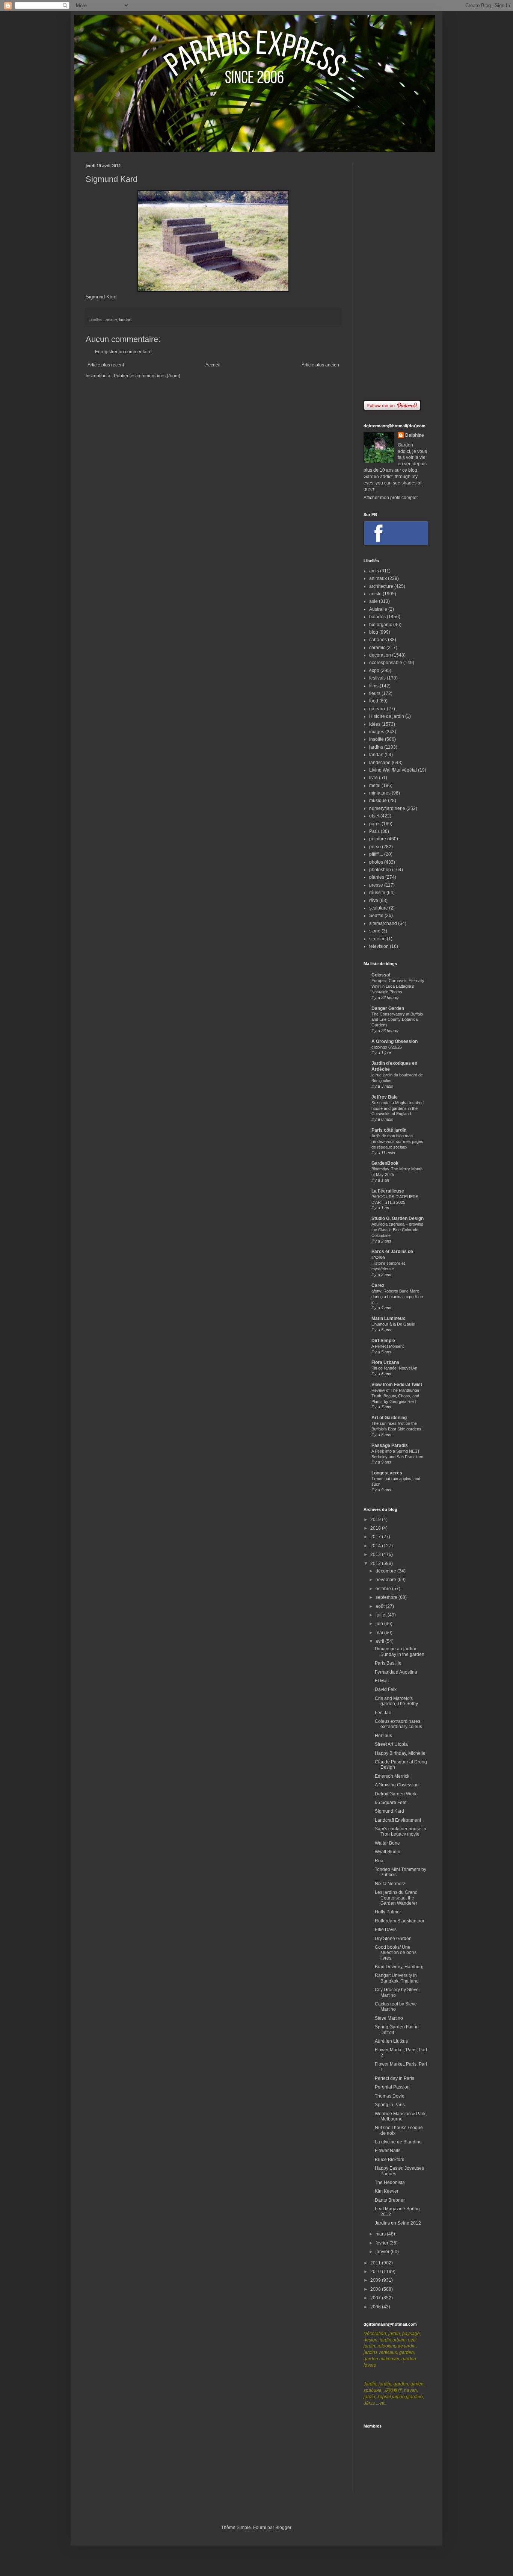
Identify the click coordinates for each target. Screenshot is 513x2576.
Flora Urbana (385, 1362)
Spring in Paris (390, 2105)
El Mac (382, 1681)
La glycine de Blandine (398, 2142)
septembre (387, 1597)
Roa (379, 1861)
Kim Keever (387, 2191)
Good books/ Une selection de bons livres (396, 1953)
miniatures (380, 793)
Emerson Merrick (392, 1776)
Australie (378, 609)
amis (374, 571)
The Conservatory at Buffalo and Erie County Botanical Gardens (397, 1020)
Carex (378, 1285)
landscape (380, 763)
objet (374, 816)
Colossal (381, 975)
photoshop (380, 870)
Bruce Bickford (390, 2160)
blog (374, 632)
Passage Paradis (390, 1445)
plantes (377, 877)
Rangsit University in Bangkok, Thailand (397, 1978)
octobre (384, 1589)
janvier (383, 2252)
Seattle (376, 916)
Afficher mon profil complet (391, 498)
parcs (375, 824)
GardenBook (385, 1163)
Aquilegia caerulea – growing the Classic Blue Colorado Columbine (397, 1230)
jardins (376, 747)
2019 (376, 1520)
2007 (376, 2298)
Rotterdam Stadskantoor (400, 1921)
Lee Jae (383, 1713)
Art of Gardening (389, 1418)
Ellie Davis (386, 1930)
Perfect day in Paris (395, 2078)
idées (375, 724)
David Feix (386, 1689)
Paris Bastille (388, 1663)
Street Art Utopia (391, 1744)
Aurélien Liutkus (391, 2041)
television (379, 946)
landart (125, 319)
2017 (376, 1537)
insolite (376, 739)
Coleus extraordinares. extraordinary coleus (398, 1724)
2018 (376, 1528)
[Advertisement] (395, 276)
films (374, 686)
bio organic (381, 625)
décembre (386, 1571)
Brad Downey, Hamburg (399, 1967)
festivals (377, 678)
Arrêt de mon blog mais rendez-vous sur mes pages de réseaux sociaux (397, 1141)
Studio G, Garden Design (398, 1218)
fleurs (375, 693)
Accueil (213, 365)
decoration (380, 655)
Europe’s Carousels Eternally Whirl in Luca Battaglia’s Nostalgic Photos (398, 986)
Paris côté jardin (389, 1130)
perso (375, 847)
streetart (377, 939)
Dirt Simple (383, 1341)
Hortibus (383, 1736)
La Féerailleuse (388, 1191)
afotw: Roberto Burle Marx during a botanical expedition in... (397, 1297)
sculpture (379, 908)
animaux (378, 578)
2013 (376, 1554)
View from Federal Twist (397, 1385)
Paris (374, 831)
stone (375, 931)
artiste (111, 319)
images (377, 732)
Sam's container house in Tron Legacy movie (401, 1831)
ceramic (377, 648)
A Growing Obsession (395, 1041)
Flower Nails (388, 2151)
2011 (376, 2263)
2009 (376, 2280)
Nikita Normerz (390, 1884)
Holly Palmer (388, 1912)
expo (374, 670)
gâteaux (377, 709)
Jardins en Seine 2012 (398, 2223)
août (381, 1606)
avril (380, 1641)
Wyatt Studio (388, 1852)
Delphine (415, 435)
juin (380, 1624)
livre (373, 778)
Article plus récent (106, 365)
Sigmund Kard (101, 297)
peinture (378, 839)
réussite (377, 893)
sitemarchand (383, 923)
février (382, 2243)
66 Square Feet (391, 1803)
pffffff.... (376, 854)
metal (375, 786)
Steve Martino (389, 2018)
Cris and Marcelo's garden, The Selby (396, 1701)
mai (380, 1633)
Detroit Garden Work (396, 1794)
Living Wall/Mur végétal (393, 770)
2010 (376, 2272)
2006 (376, 2307)
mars (381, 2234)
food (374, 701)
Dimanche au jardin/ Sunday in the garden (400, 1651)
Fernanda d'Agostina (396, 1672)
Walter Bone (387, 1843)
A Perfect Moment (388, 1346)
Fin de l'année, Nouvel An (394, 1368)
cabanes (378, 640)
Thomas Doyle (390, 2096)
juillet (382, 1615)
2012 (376, 1563)
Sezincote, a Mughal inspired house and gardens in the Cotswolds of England (398, 1108)
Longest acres (387, 1473)
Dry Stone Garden (393, 1939)
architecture (381, 586)
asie (373, 601)
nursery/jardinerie (387, 808)
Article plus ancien (320, 365)
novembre (386, 1580)
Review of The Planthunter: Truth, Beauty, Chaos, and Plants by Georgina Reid (396, 1396)
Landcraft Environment (398, 1820)
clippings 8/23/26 (387, 1047)
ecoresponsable (386, 663)
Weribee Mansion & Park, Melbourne (401, 2116)
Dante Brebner (390, 2200)
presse (376, 885)
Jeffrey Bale (385, 1097)
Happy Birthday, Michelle (400, 1753)
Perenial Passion (392, 2087)
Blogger (283, 2528)
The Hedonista (390, 2182)
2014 (376, 1546)
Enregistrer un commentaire (123, 352)
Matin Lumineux (388, 1318)
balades (377, 617)
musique (378, 801)
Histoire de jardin (387, 716)
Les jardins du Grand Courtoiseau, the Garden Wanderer (396, 1898)
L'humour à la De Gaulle (393, 1324)
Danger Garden (388, 1008)
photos (376, 862)
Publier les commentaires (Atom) (147, 376)
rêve (374, 901)
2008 (376, 2289)
